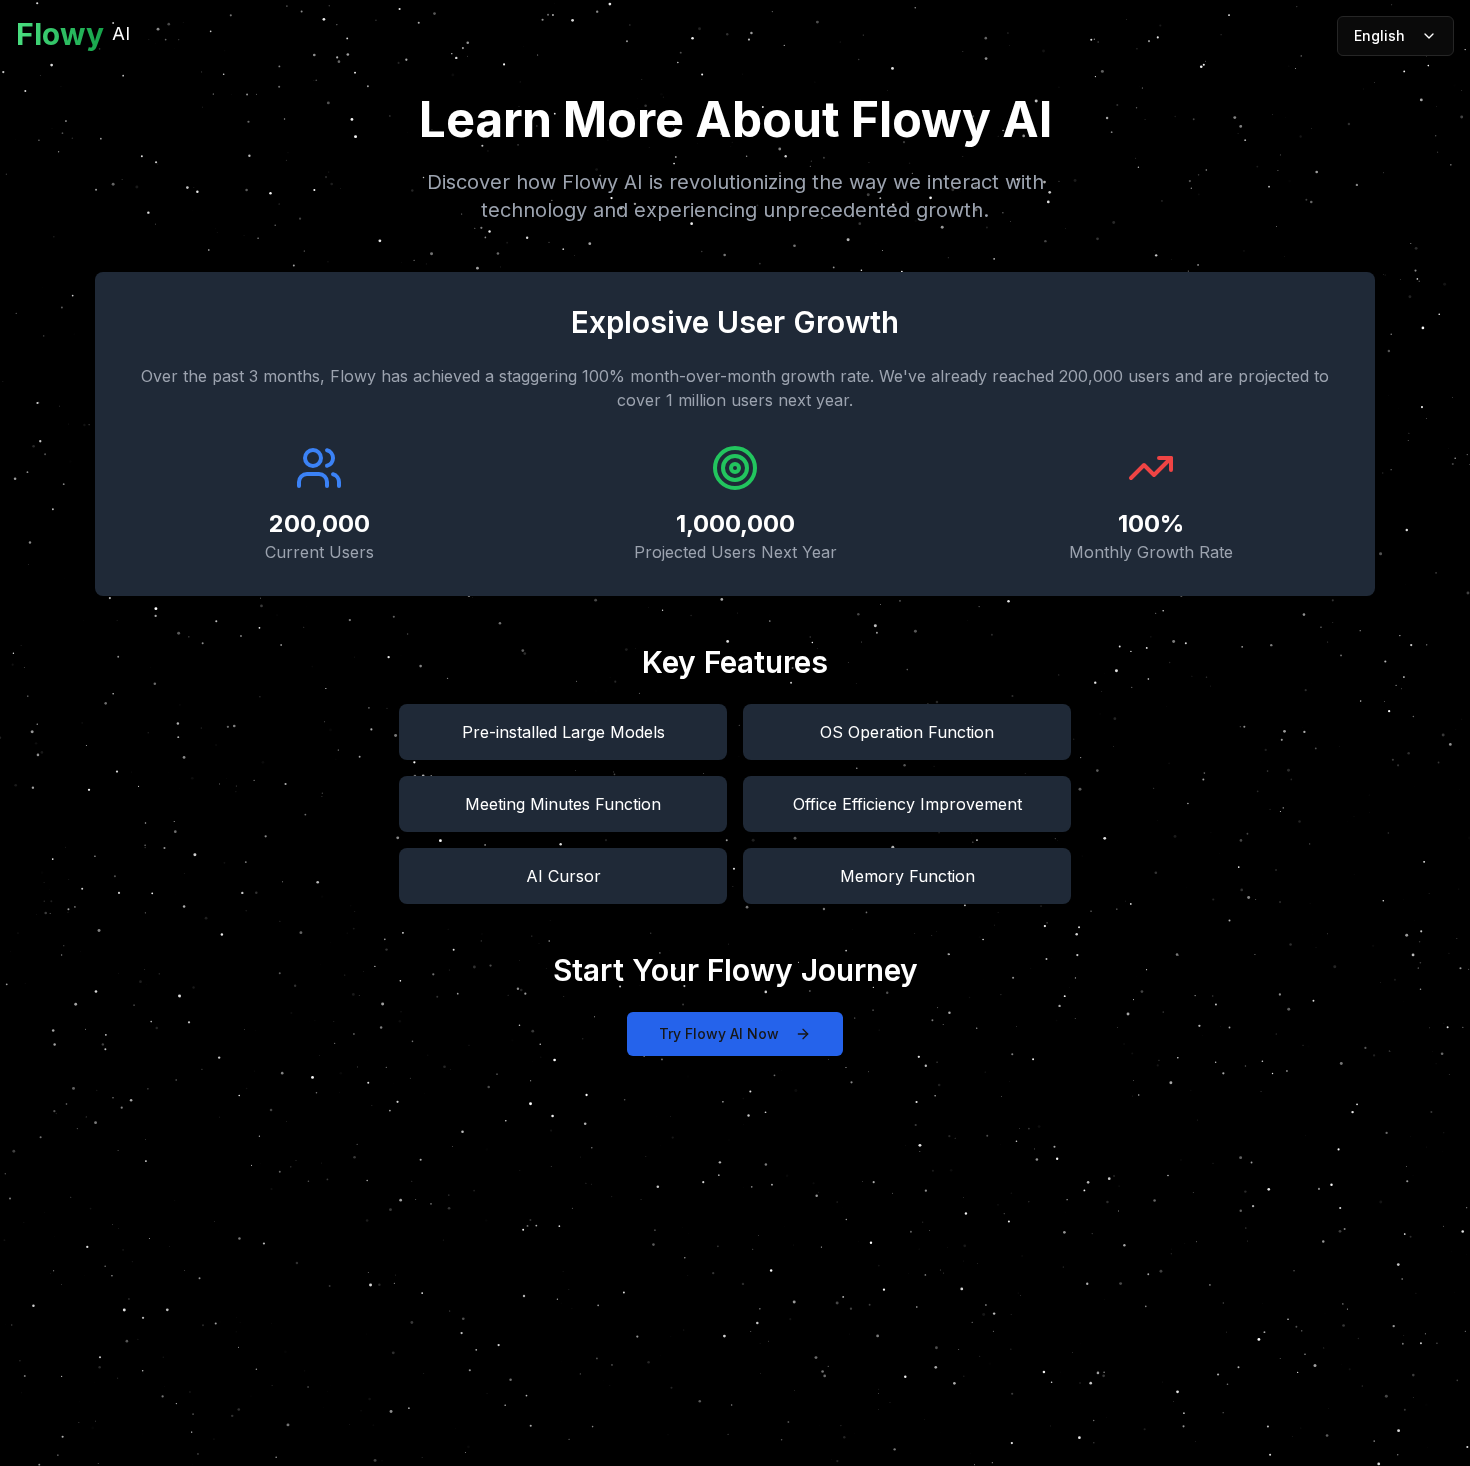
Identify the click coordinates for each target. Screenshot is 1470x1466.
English (1379, 35)
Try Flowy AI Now (719, 1033)
